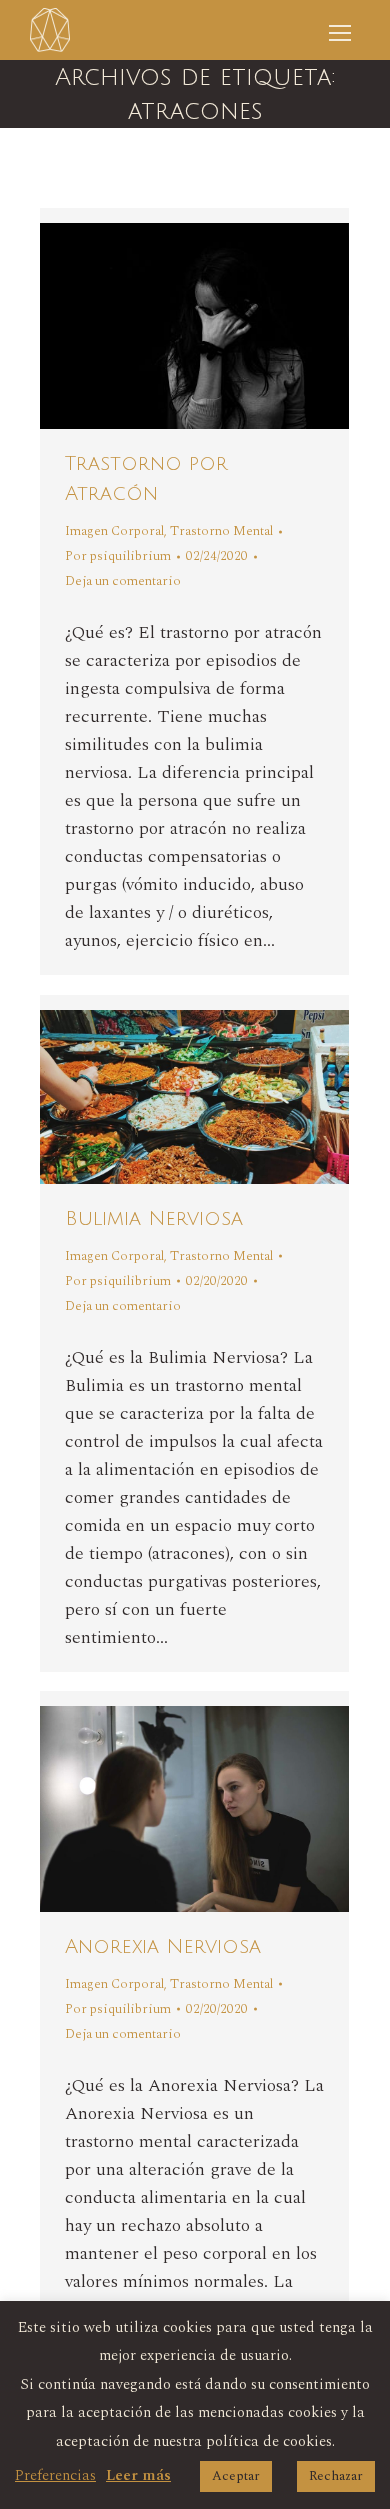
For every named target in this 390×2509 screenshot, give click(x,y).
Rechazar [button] (336, 2476)
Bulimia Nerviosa (154, 1219)
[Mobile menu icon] (340, 30)
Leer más (138, 2475)
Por (118, 556)
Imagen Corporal (114, 531)
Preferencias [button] (55, 2475)
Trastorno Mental (221, 531)
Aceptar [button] (236, 2476)
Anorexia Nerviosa (163, 1947)
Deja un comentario (123, 581)
